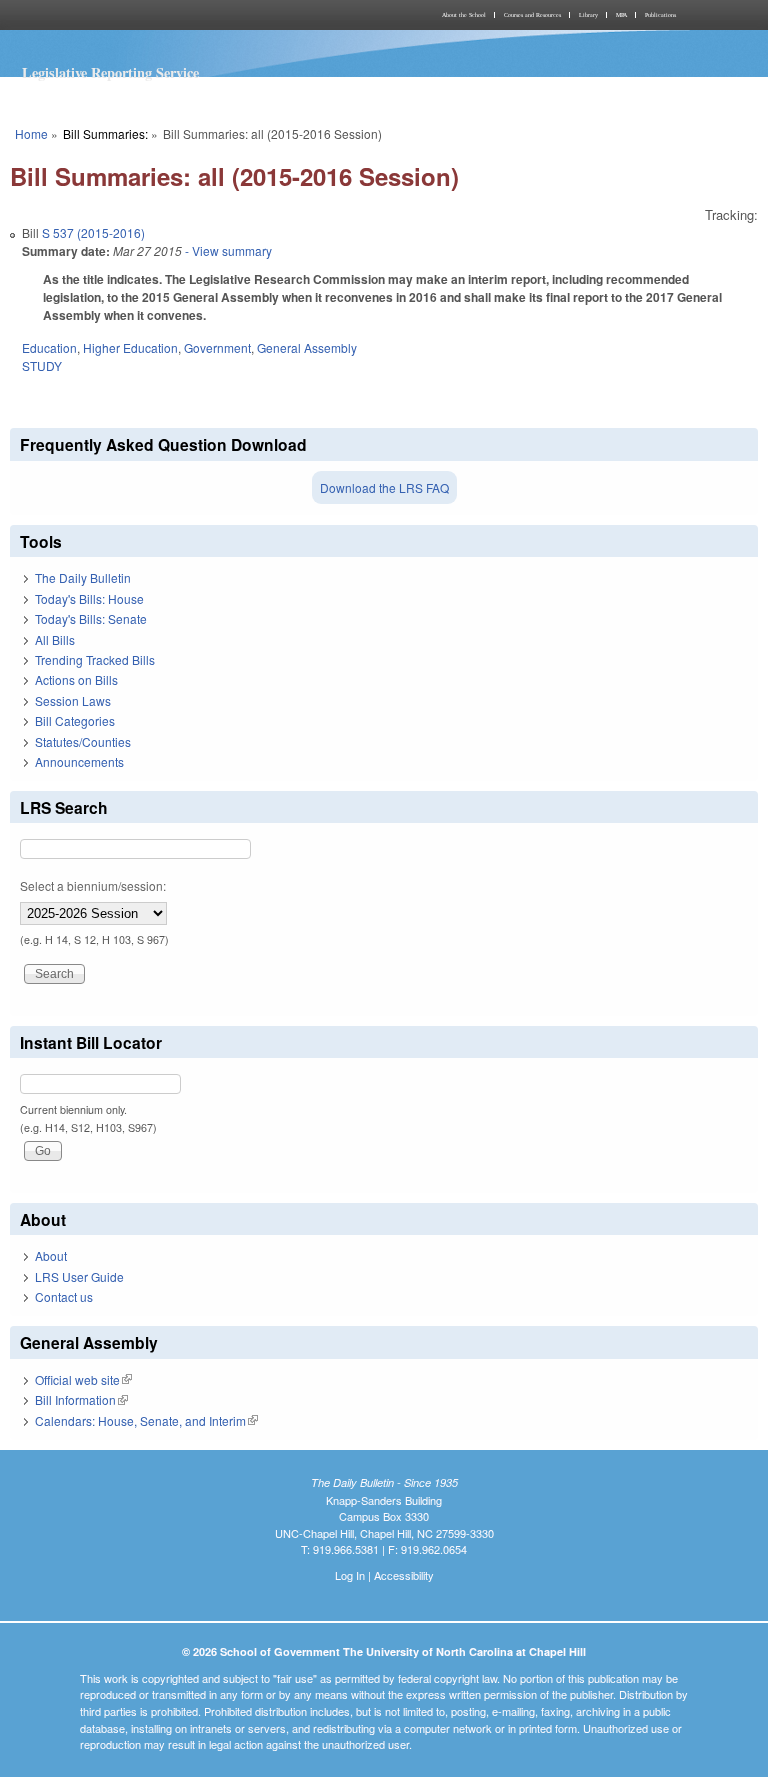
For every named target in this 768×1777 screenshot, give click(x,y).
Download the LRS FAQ (384, 487)
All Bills (55, 639)
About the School (464, 15)
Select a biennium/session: (93, 885)
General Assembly (307, 347)
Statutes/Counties (83, 741)
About (51, 1255)
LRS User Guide (79, 1276)
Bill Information (81, 1399)
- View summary (227, 250)
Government (217, 347)
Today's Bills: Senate (91, 618)
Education (49, 347)
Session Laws (73, 700)
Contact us (64, 1296)
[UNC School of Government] (194, 15)
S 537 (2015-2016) (93, 232)
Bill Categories (75, 720)
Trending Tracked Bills (95, 659)
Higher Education (130, 347)
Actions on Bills (76, 679)
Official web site (83, 1379)
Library (588, 15)
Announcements (79, 761)
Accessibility (404, 1575)
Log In (350, 1575)
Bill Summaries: (105, 133)
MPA (621, 15)
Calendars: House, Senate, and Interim (146, 1420)
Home (31, 133)
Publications (660, 15)
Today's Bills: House (89, 598)
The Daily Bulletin (83, 577)
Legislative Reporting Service (110, 72)
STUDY (42, 365)
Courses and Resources (532, 15)
